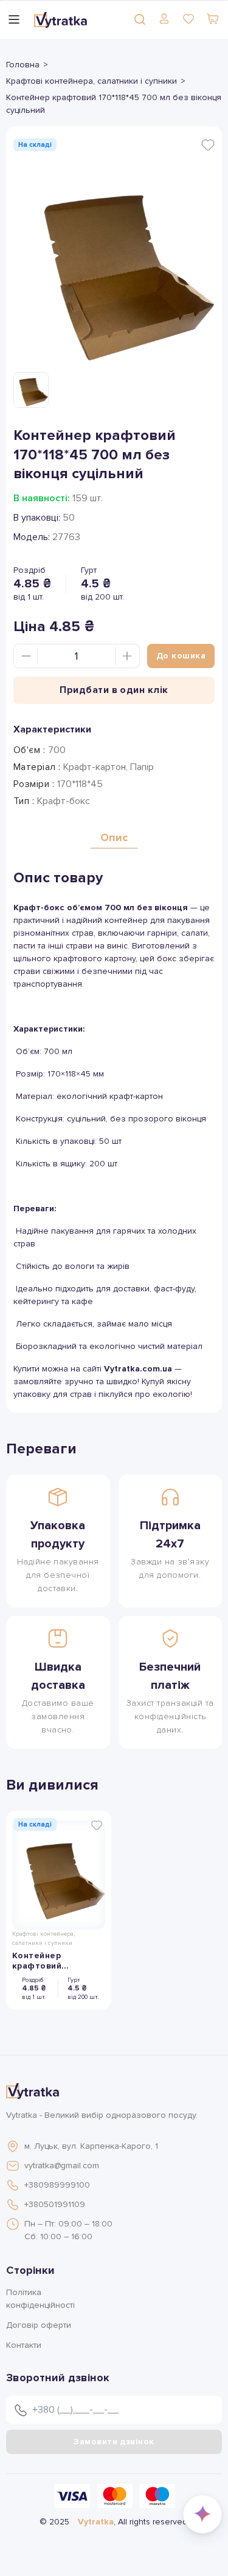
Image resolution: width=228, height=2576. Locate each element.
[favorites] (188, 19)
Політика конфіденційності (40, 2299)
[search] (140, 19)
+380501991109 (55, 2204)
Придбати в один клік (114, 690)
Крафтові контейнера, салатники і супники (92, 81)
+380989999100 (57, 2185)
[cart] (213, 19)
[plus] (127, 656)
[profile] (164, 19)
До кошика (181, 656)
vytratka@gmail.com (62, 2165)
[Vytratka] (60, 19)
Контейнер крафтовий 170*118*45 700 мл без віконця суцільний (53, 1961)
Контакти (24, 2345)
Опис (114, 837)
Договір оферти (39, 2325)
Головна (23, 65)
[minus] (26, 656)
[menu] (14, 19)
